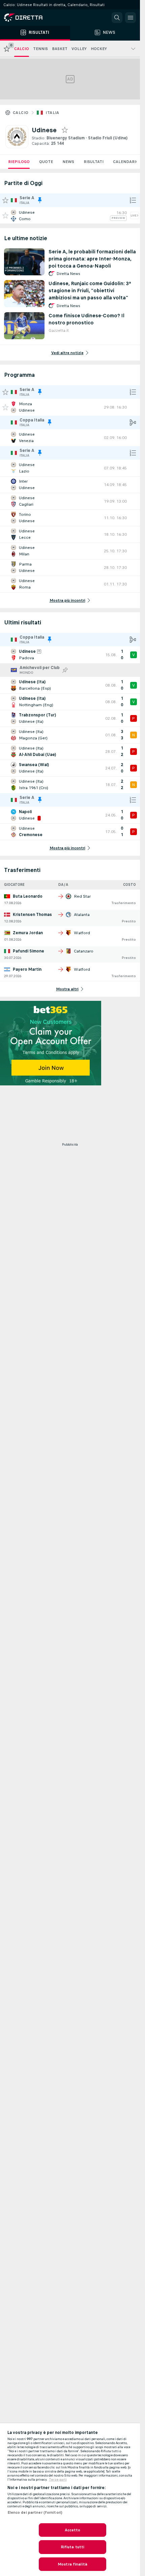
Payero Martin (27, 969)
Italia (52, 113)
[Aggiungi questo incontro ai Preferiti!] (5, 215)
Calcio (21, 113)
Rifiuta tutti (73, 2547)
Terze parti (58, 2480)
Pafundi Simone (28, 951)
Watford (82, 933)
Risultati (94, 162)
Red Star (82, 896)
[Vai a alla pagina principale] (34, 18)
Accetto (73, 2530)
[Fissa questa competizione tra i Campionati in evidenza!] (65, 670)
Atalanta (82, 915)
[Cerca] (117, 18)
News (68, 162)
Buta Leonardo (28, 896)
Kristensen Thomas (32, 915)
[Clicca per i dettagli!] (70, 215)
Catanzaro (84, 951)
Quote (46, 162)
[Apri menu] (130, 18)
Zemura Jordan (28, 933)
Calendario (126, 162)
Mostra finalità (72, 2564)
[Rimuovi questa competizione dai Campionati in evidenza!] (40, 200)
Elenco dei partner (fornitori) (35, 2512)
